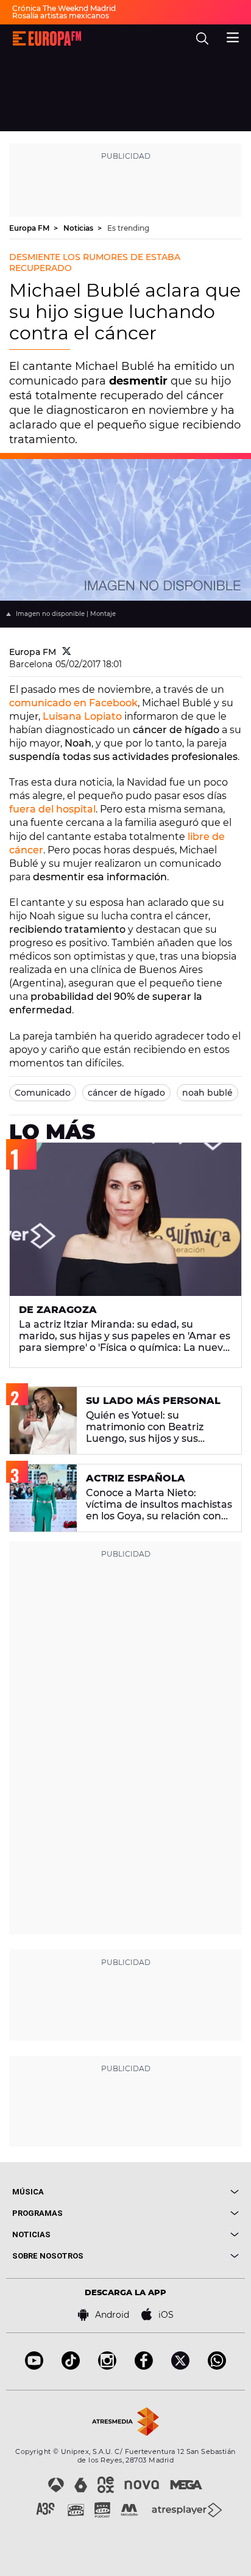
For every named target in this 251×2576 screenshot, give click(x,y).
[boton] (182, 2192)
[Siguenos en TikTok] (71, 2366)
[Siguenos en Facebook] (144, 2366)
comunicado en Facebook (73, 703)
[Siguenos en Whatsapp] (217, 2366)
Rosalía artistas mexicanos (61, 16)
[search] (202, 38)
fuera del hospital (52, 809)
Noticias (79, 228)
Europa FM (30, 228)
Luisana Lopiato (82, 716)
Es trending (128, 228)
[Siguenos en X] (180, 2366)
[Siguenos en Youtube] (34, 2366)
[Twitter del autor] (67, 652)
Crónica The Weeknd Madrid (64, 8)
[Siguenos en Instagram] (107, 2366)
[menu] (233, 36)
